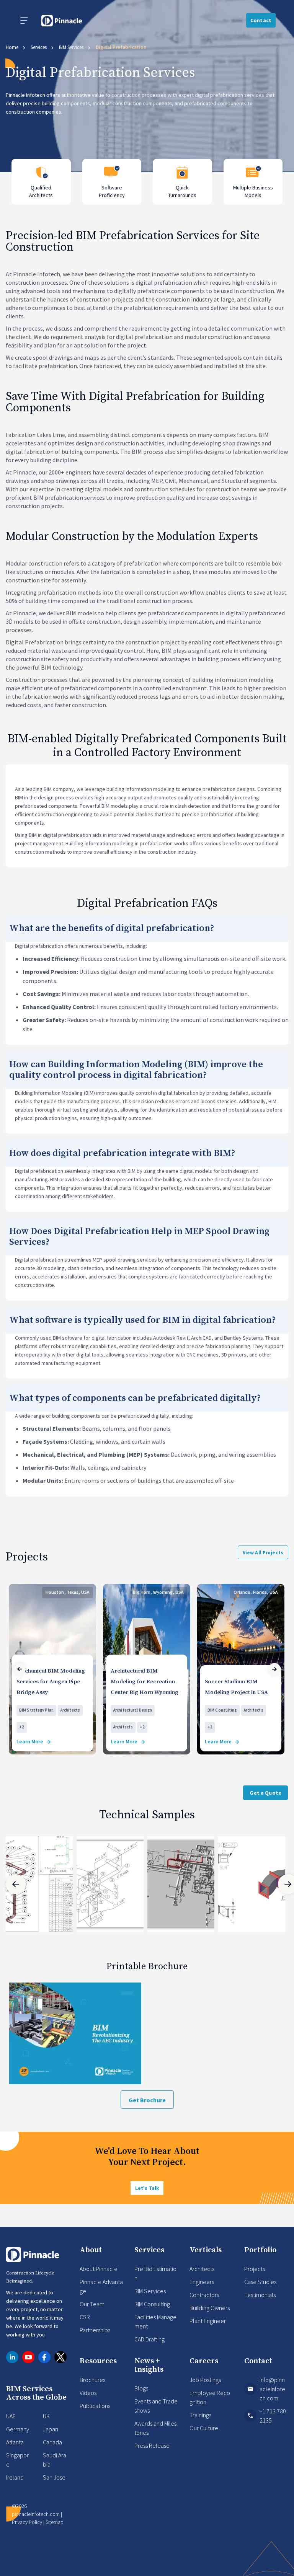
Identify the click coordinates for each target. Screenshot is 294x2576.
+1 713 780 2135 (273, 2416)
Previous (20, 1669)
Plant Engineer (208, 2321)
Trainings (200, 2415)
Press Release (152, 2446)
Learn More (30, 1742)
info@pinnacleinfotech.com (272, 2389)
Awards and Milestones (155, 2428)
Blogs (141, 2388)
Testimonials (260, 2295)
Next (274, 1669)
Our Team (92, 2304)
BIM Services (150, 2291)
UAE (11, 2416)
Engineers (202, 2282)
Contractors (204, 2295)
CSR (85, 2317)
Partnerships (95, 2330)
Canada (52, 2442)
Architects (202, 2269)
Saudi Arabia (55, 2460)
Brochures (92, 2380)
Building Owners (210, 2308)
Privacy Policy (27, 2522)
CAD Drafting (149, 2339)
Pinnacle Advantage (101, 2286)
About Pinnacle (99, 2269)
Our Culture (204, 2428)
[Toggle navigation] (24, 20)
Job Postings (205, 2380)
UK (46, 2416)
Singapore (17, 2460)
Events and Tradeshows (156, 2406)
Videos (88, 2393)
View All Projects (263, 1553)
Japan (51, 2429)
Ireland (15, 2477)
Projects (255, 2269)
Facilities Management (155, 2322)
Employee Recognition (210, 2397)
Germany (18, 2429)
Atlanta (15, 2442)
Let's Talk (147, 2188)
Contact (261, 20)
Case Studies (260, 2282)
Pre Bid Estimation (155, 2273)
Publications (95, 2406)
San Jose (54, 2477)
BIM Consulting (152, 2304)
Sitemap (55, 2522)
